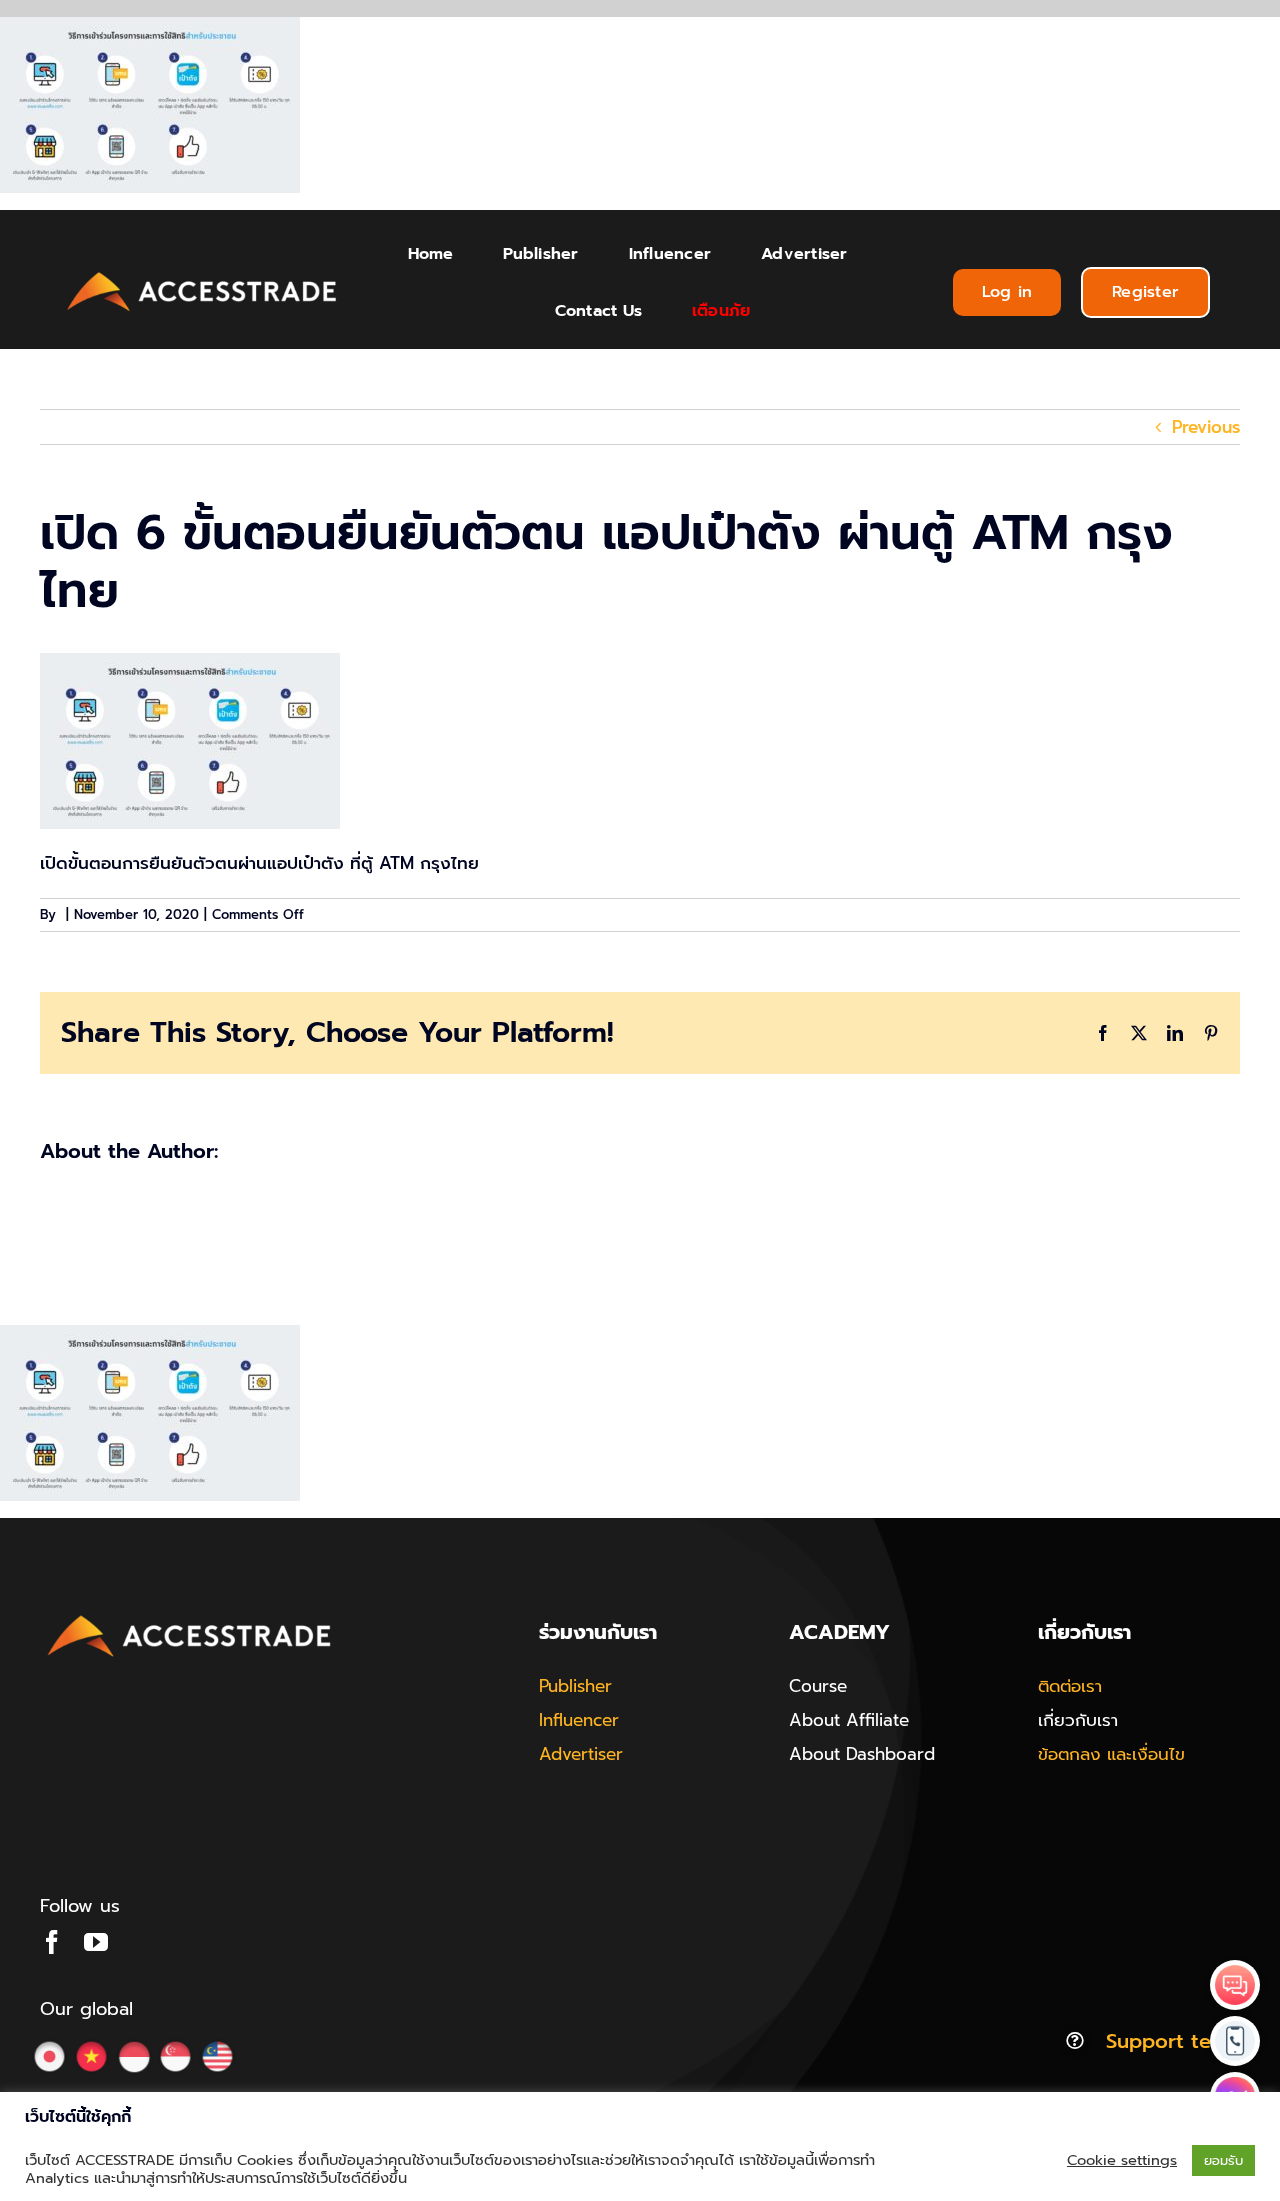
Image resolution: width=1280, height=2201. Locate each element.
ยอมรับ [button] (1223, 2160)
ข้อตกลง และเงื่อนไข (1111, 1754)
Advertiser (581, 1754)
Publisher (575, 1686)
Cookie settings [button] (1122, 2160)
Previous (1206, 427)
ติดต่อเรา (1070, 1686)
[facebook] (52, 1942)
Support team (1173, 2041)
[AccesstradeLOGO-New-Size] (202, 273)
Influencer (579, 1720)
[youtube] (96, 1942)
